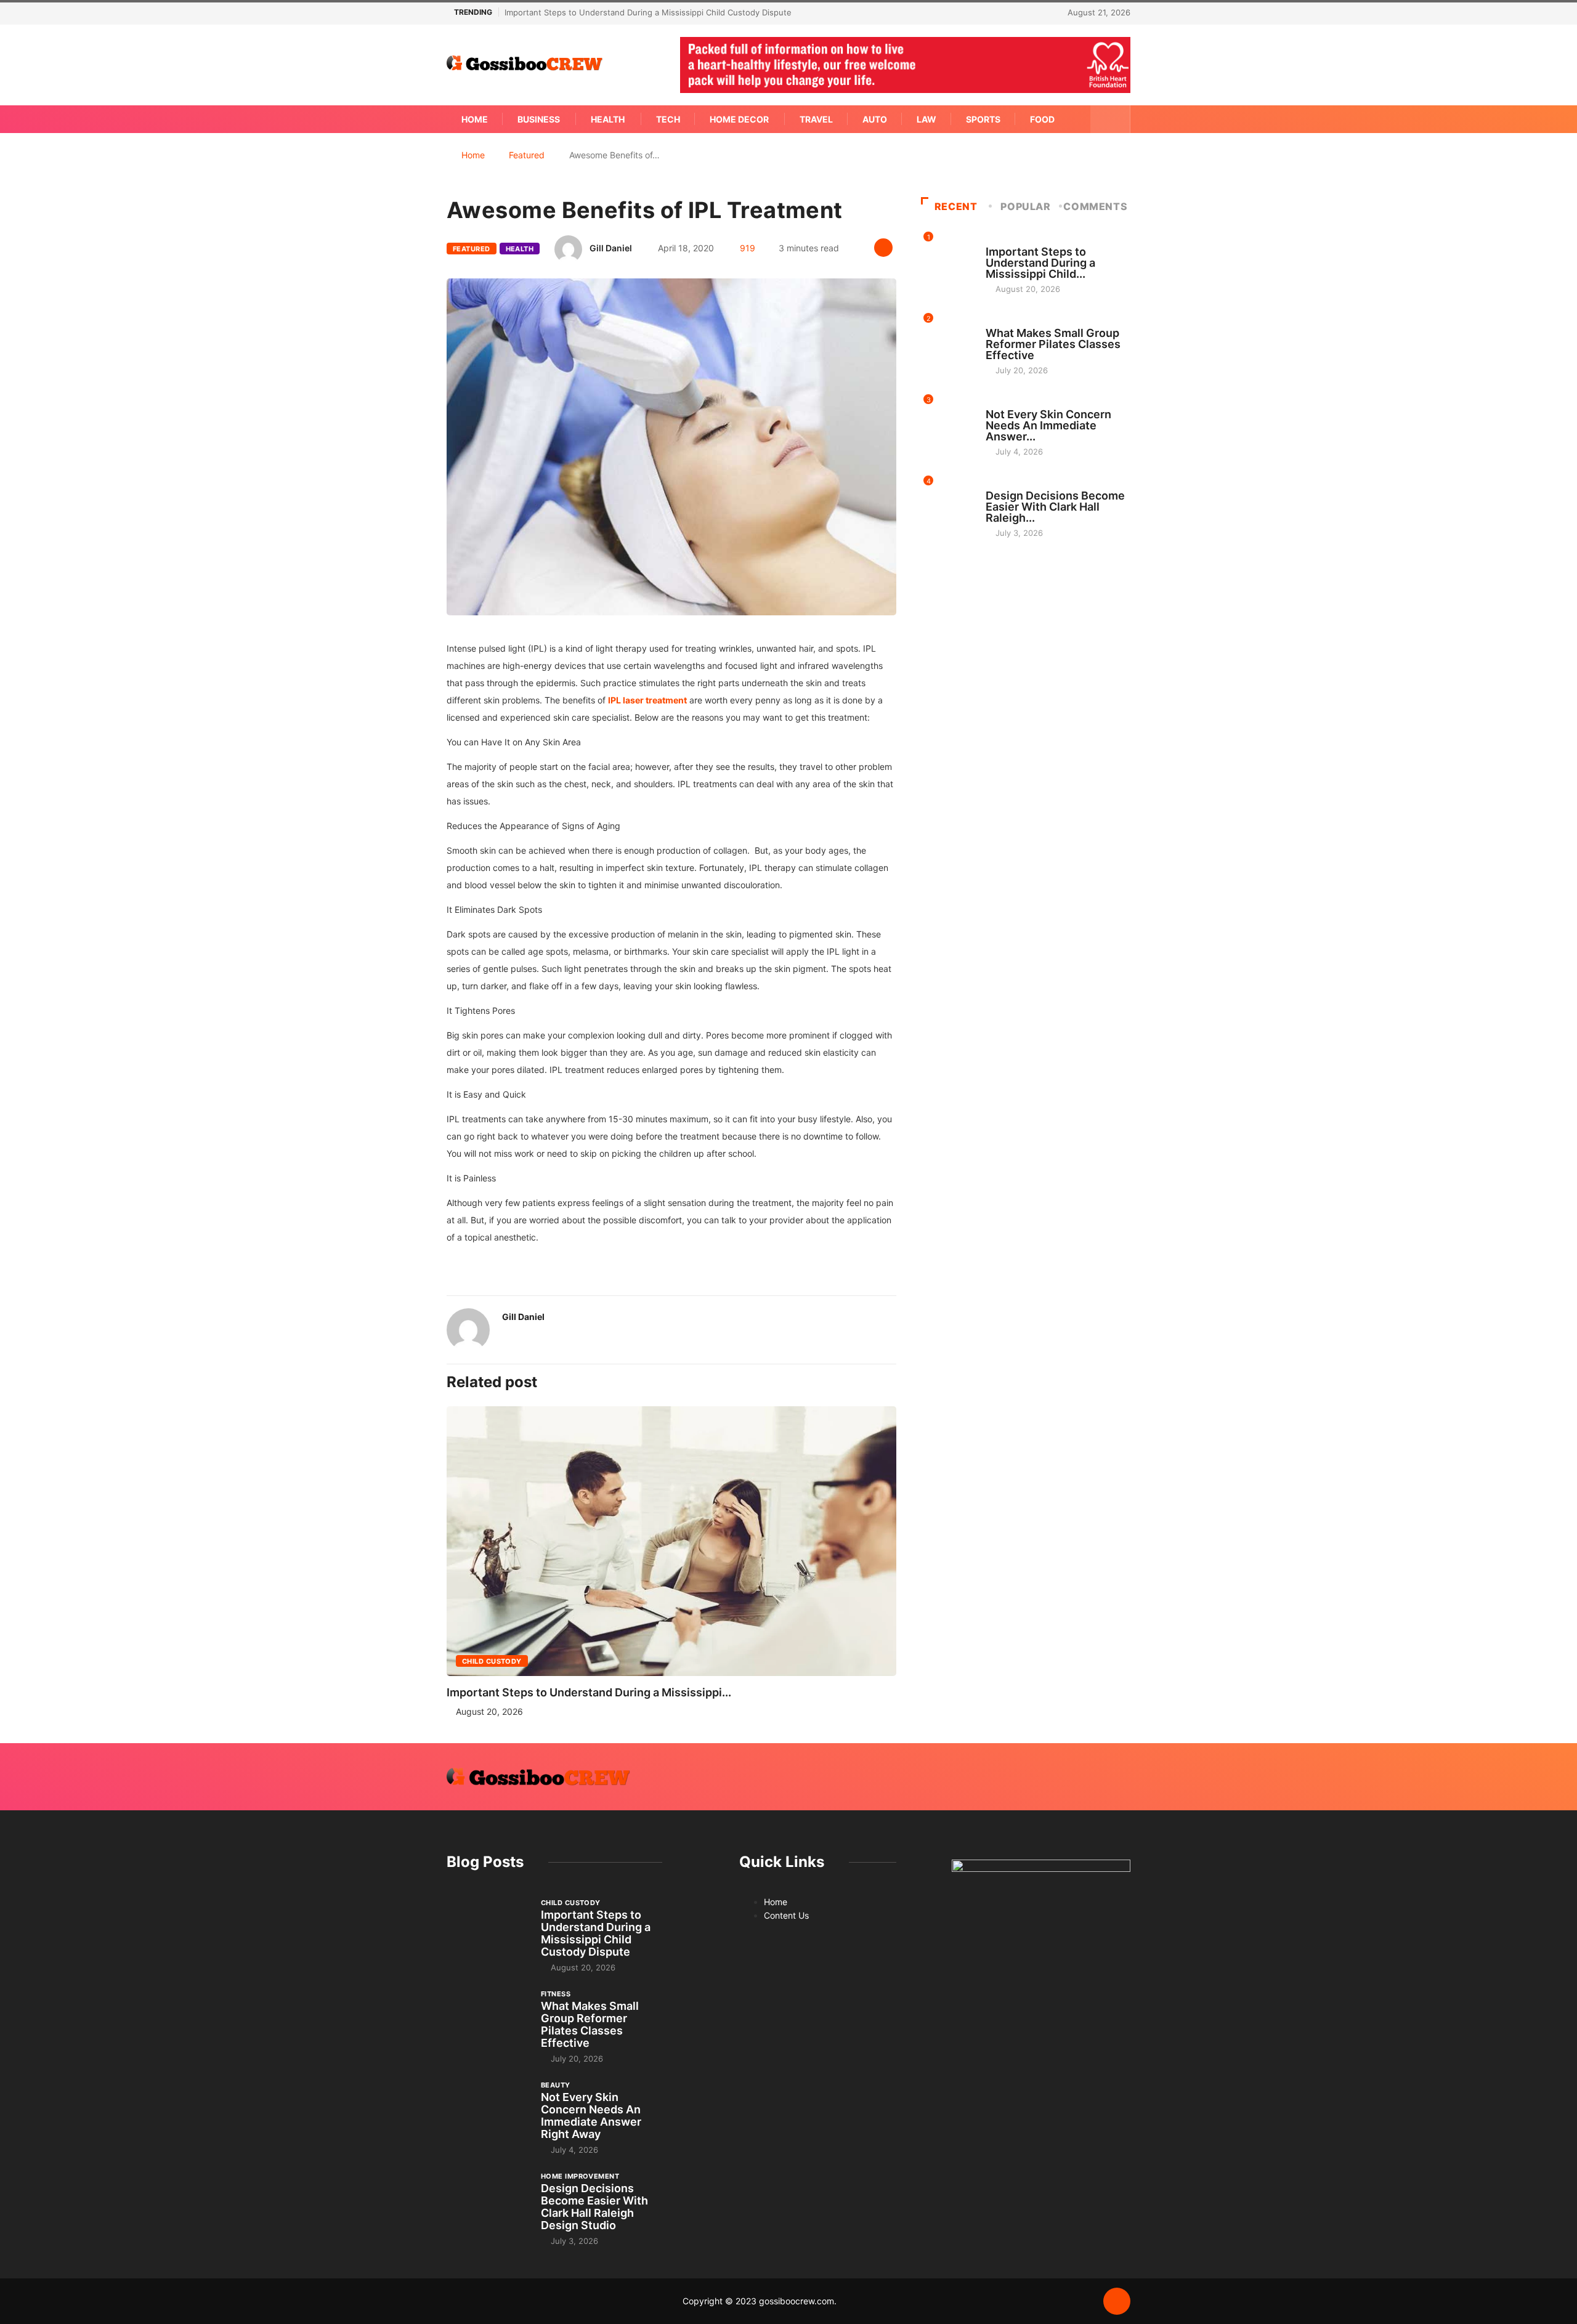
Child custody (492, 1661)
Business (539, 119)
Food (1042, 119)
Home (475, 119)
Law (926, 119)
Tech (668, 119)
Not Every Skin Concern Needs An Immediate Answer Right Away (591, 2115)
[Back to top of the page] (1117, 2302)
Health (608, 119)
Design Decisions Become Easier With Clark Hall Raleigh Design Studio (594, 2207)
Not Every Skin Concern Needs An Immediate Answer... (1048, 425)
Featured (527, 155)
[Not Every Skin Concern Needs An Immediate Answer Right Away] (488, 2110)
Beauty (1000, 403)
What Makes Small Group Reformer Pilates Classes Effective (1053, 344)
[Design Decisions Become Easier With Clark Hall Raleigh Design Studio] (488, 2201)
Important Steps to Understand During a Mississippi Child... (1040, 263)
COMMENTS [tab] (1095, 206)
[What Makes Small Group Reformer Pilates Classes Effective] (488, 2019)
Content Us (786, 1915)
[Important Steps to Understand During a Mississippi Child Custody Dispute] (488, 1928)
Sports (983, 119)
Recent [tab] (956, 206)
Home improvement (1025, 484)
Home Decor (739, 119)
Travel (816, 119)
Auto (875, 119)
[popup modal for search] (1110, 119)
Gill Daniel (611, 248)
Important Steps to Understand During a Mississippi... (589, 1692)
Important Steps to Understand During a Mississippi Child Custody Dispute (648, 12)
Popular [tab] (1025, 206)
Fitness (1000, 322)
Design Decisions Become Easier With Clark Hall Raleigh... (1055, 507)
